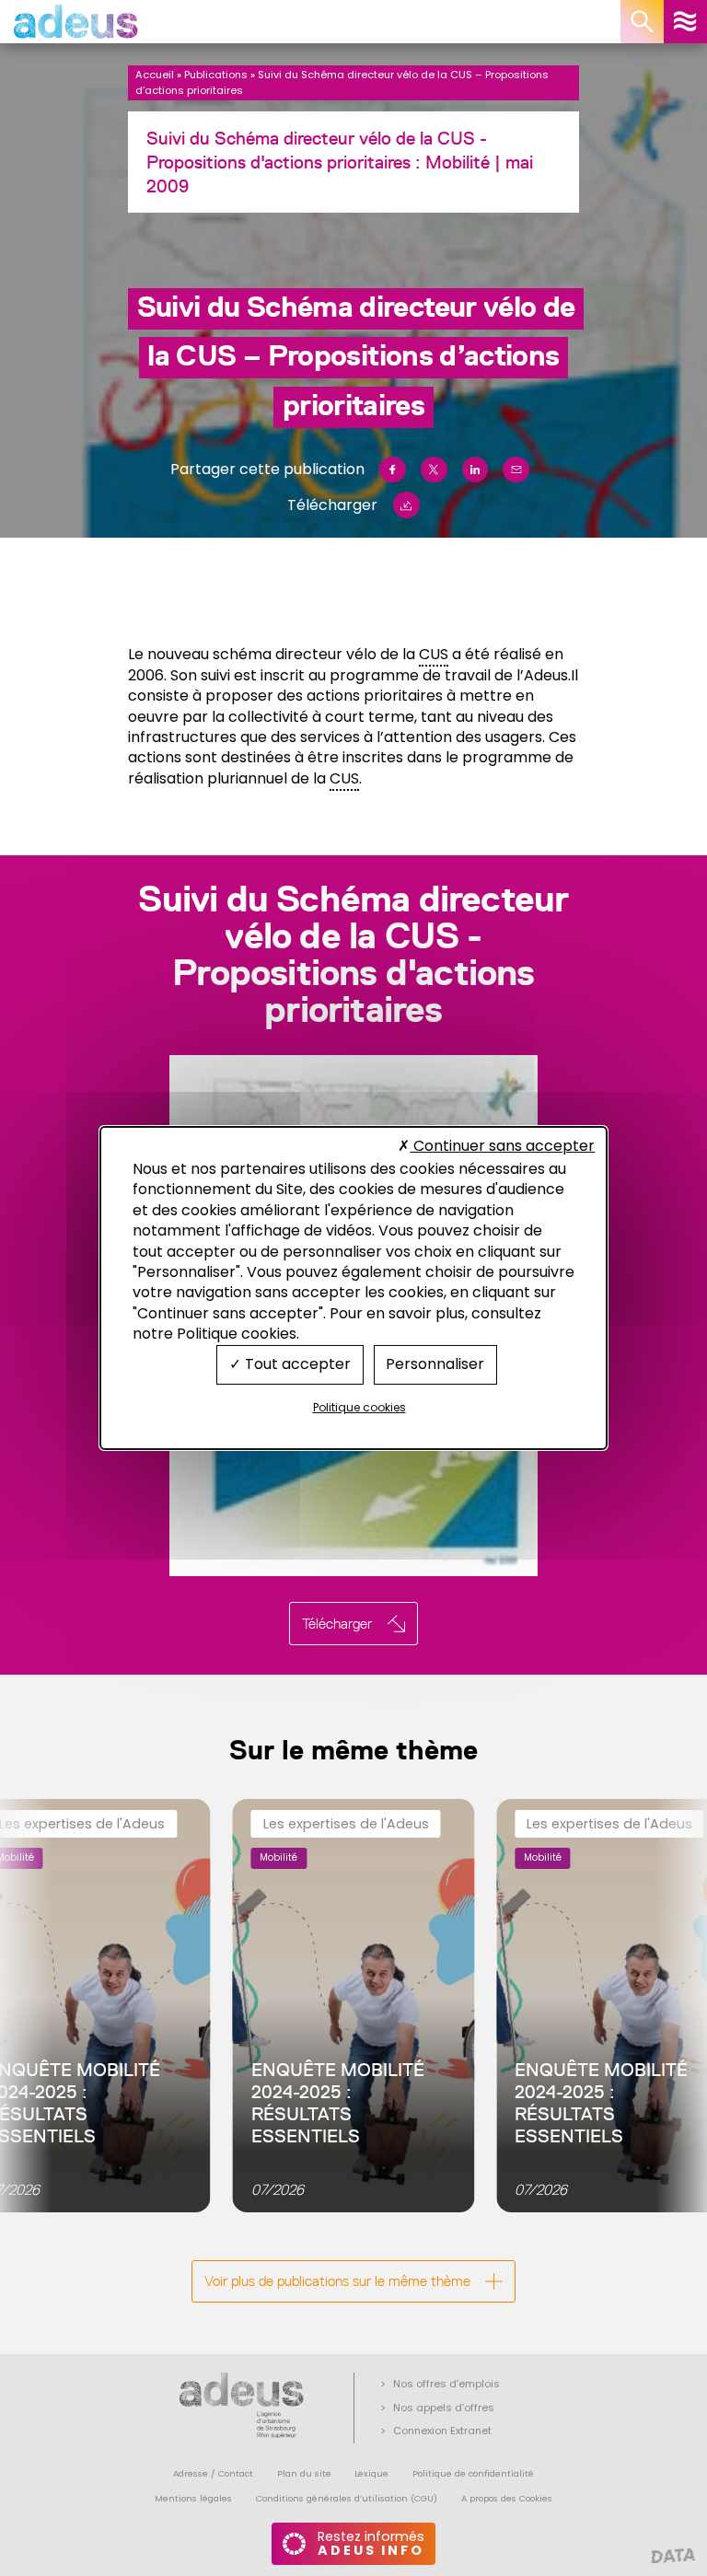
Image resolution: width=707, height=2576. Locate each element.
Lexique (371, 2473)
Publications (216, 75)
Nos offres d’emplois (446, 2384)
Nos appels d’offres (444, 2408)
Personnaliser (435, 1364)
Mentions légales (193, 2498)
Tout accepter (296, 1364)
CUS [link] (434, 654)
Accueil (155, 75)
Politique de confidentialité (473, 2473)
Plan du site (304, 2473)
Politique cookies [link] (359, 1407)
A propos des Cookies (507, 2498)
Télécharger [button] (337, 1624)
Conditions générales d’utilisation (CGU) (347, 2498)
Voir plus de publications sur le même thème (337, 2281)
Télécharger (332, 505)
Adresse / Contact (213, 2473)
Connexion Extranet (442, 2431)
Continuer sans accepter (502, 1146)
